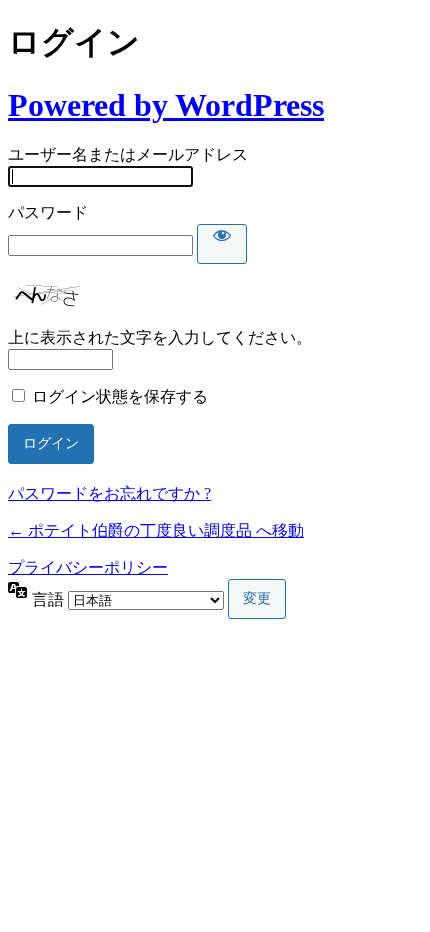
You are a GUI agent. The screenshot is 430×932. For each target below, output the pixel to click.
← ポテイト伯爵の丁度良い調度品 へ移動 (156, 530)
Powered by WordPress (166, 105)
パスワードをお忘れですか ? (109, 493)
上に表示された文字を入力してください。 (160, 337)
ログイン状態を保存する (120, 396)
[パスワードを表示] (222, 244)
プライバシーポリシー (88, 567)
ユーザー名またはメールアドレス (128, 154)
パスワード (48, 212)
